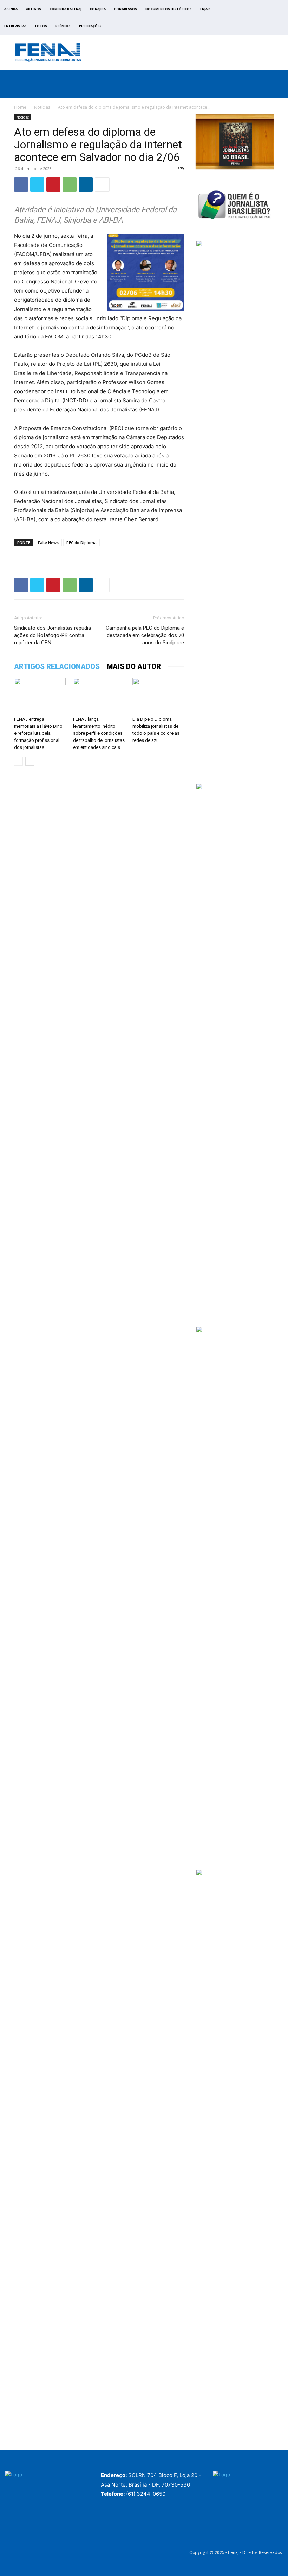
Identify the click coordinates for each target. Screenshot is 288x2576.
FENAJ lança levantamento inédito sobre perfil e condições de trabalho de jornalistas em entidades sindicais (99, 733)
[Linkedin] (86, 185)
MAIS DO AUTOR (134, 666)
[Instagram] (254, 19)
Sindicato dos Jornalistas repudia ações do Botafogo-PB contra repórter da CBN (53, 635)
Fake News (48, 542)
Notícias (42, 107)
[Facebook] (246, 19)
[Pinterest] (53, 185)
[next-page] (30, 761)
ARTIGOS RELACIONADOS (57, 666)
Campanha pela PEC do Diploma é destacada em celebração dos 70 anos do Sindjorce (145, 635)
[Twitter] (262, 19)
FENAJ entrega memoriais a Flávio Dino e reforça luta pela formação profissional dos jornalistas (38, 733)
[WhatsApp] (70, 185)
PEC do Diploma (81, 542)
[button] (278, 91)
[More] (102, 185)
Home (20, 107)
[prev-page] (18, 761)
